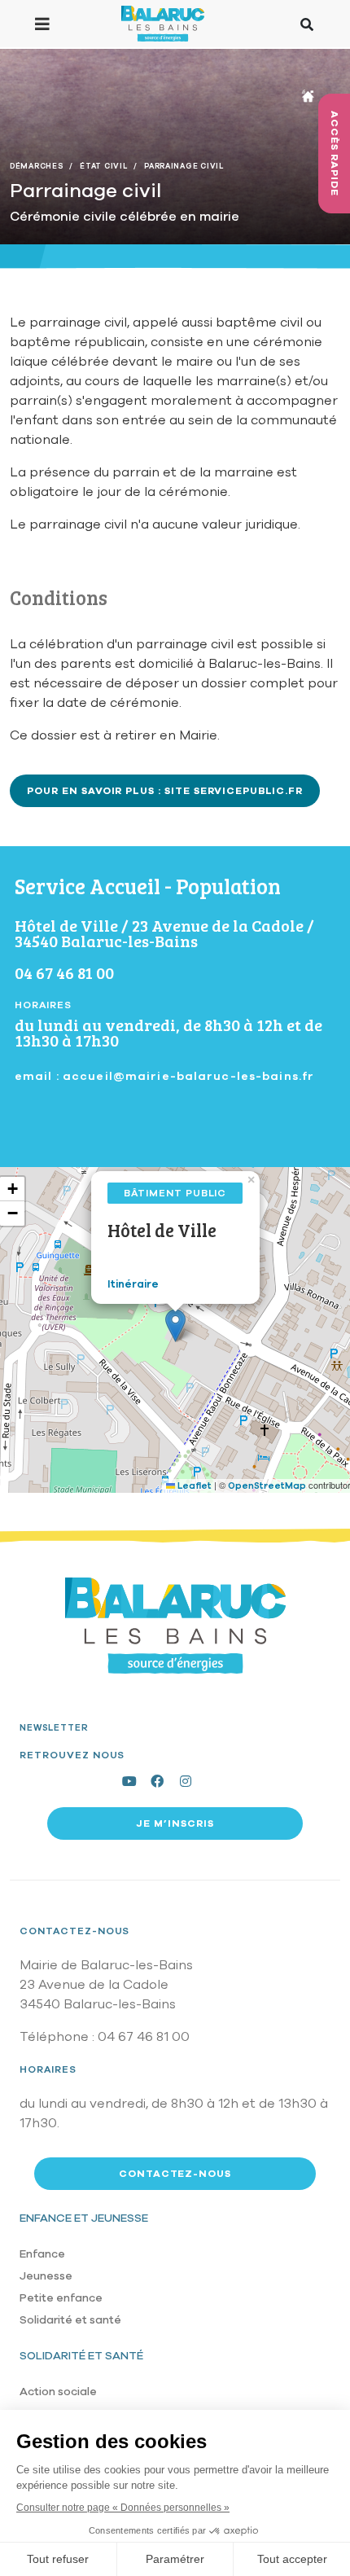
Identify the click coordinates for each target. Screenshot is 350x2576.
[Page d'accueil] (162, 24)
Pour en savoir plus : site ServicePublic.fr (165, 791)
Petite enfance (61, 2298)
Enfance (42, 2254)
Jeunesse (46, 2276)
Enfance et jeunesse (84, 2218)
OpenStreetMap (267, 1486)
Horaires (48, 2069)
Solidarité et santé (70, 2320)
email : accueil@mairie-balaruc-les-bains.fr (164, 1076)
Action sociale (58, 2392)
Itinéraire (133, 1284)
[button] (175, 1325)
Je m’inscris (175, 1823)
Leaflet (193, 1486)
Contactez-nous (74, 1931)
